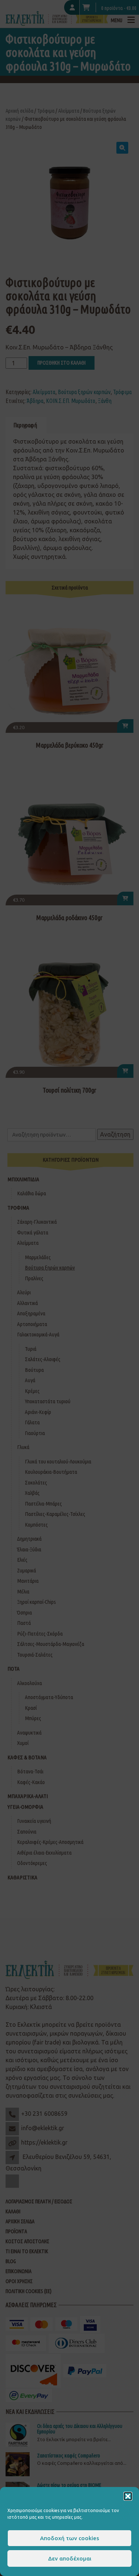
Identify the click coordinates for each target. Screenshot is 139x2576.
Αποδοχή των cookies (69, 2538)
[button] (128, 2496)
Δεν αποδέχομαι (70, 2558)
